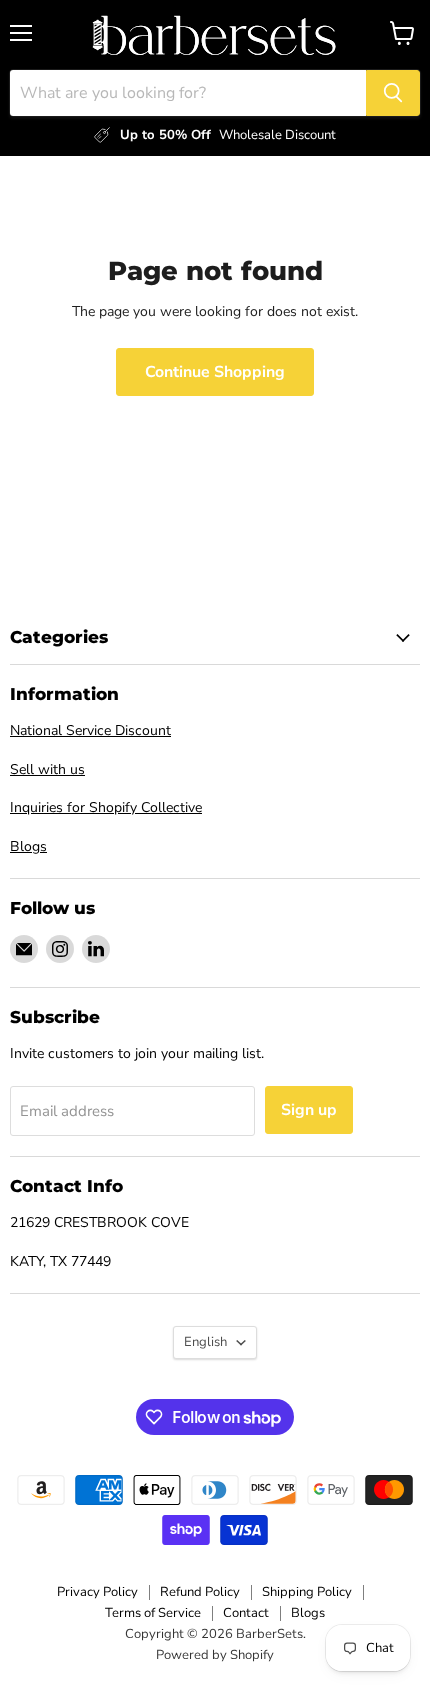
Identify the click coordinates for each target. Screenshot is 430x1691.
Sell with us (47, 769)
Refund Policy (200, 1592)
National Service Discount (90, 730)
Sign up (309, 1110)
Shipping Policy (307, 1592)
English (205, 1342)
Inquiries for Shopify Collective (106, 807)
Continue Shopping (215, 372)
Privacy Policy (97, 1592)
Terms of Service (153, 1613)
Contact (246, 1613)
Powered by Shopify (215, 1655)
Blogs (28, 846)
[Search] (393, 93)
